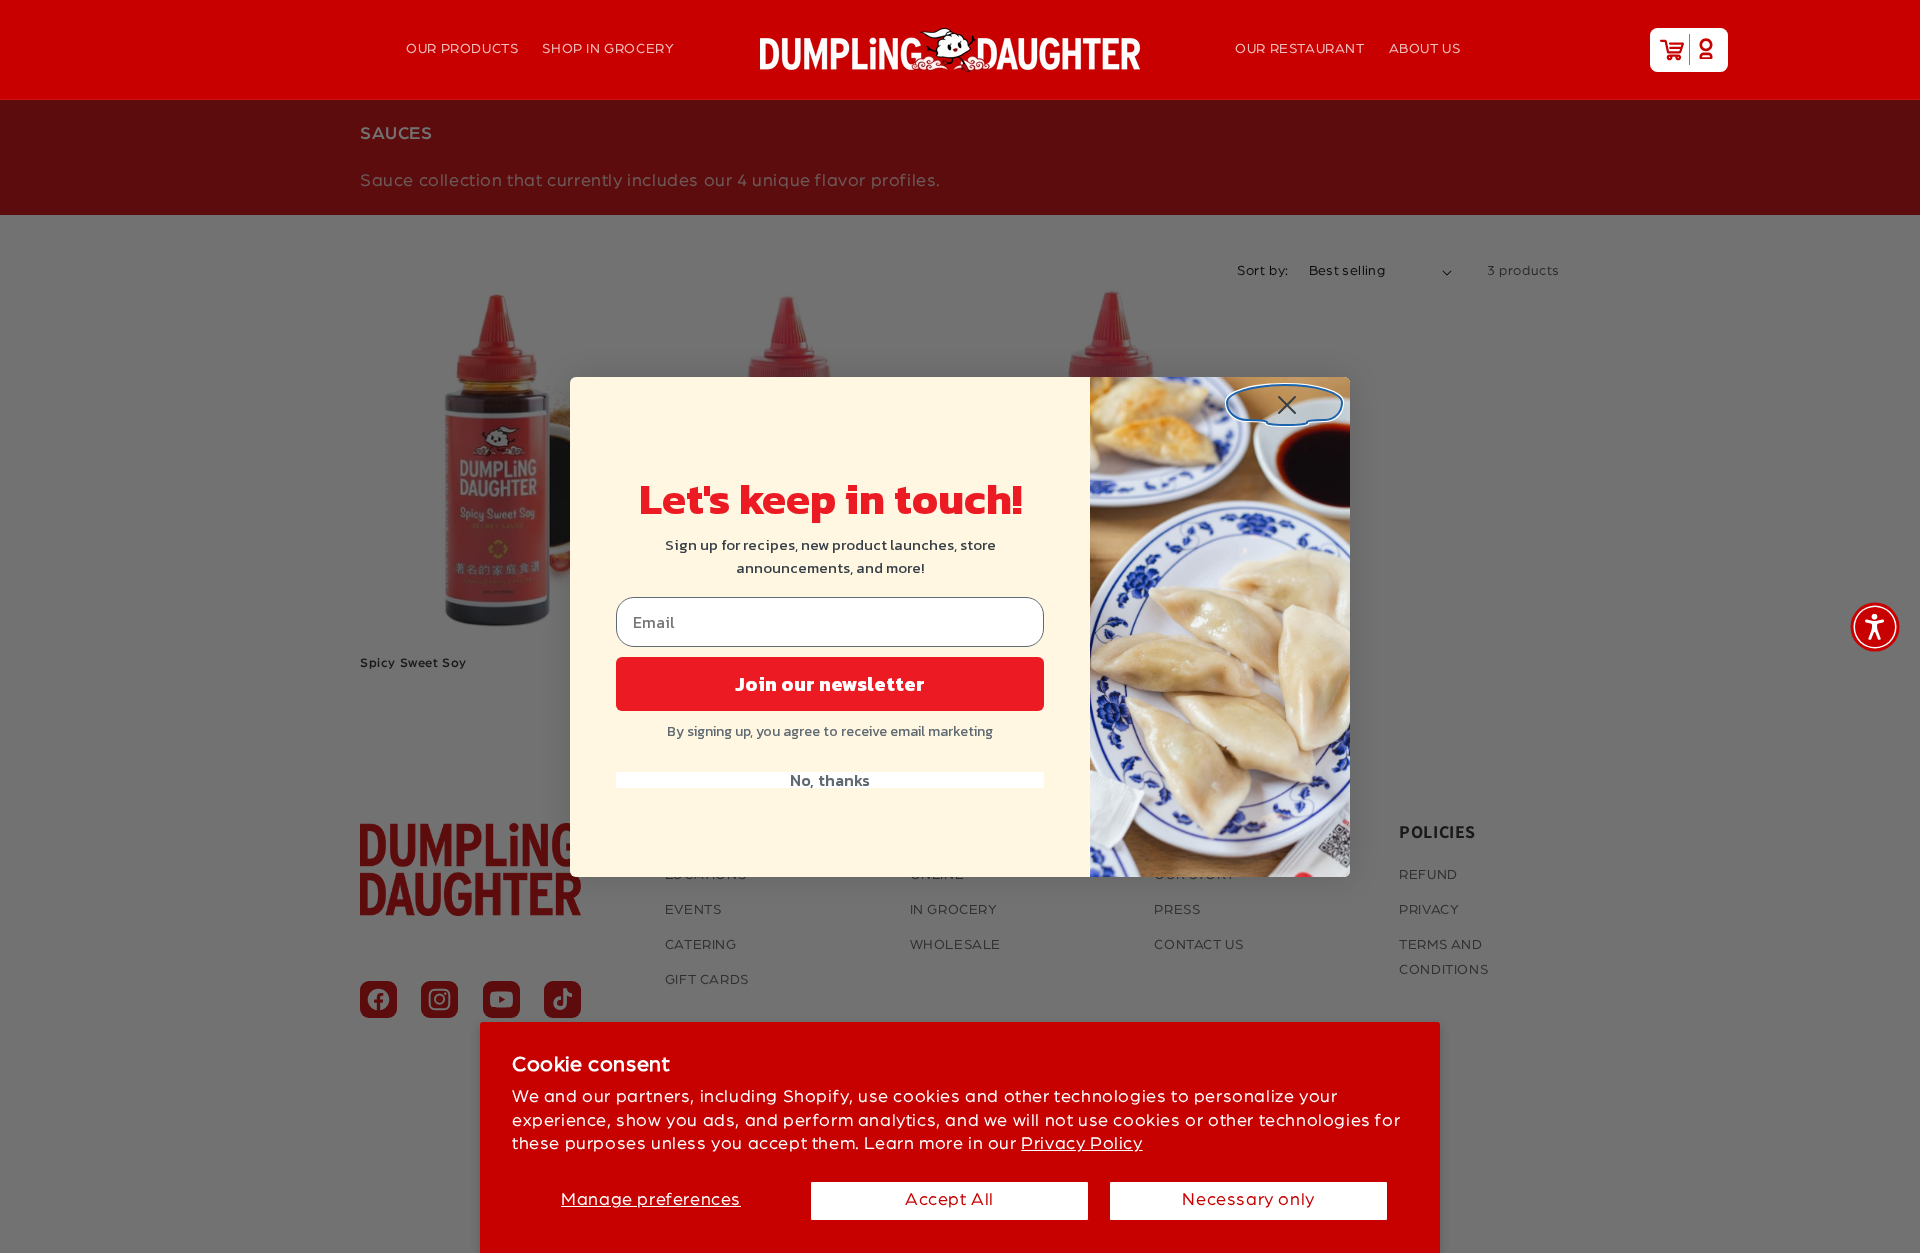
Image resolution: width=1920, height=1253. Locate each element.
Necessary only (1248, 1200)
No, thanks (830, 780)
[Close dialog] (1284, 402)
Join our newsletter (830, 684)
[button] (1875, 627)
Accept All (949, 1200)
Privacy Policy (1081, 1144)
